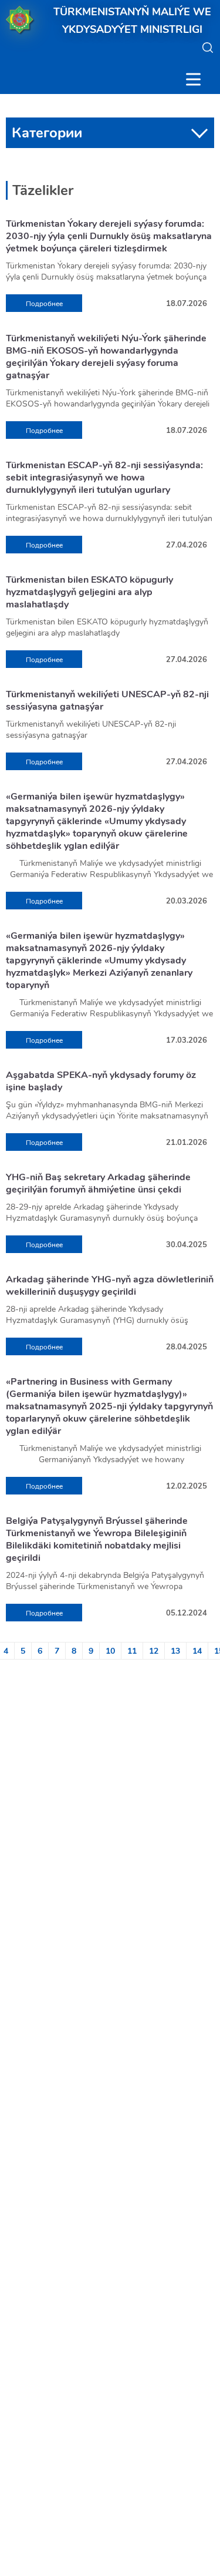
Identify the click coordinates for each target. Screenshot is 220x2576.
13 (175, 1651)
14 (197, 1651)
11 (132, 1651)
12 (154, 1651)
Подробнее (44, 304)
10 (110, 1651)
